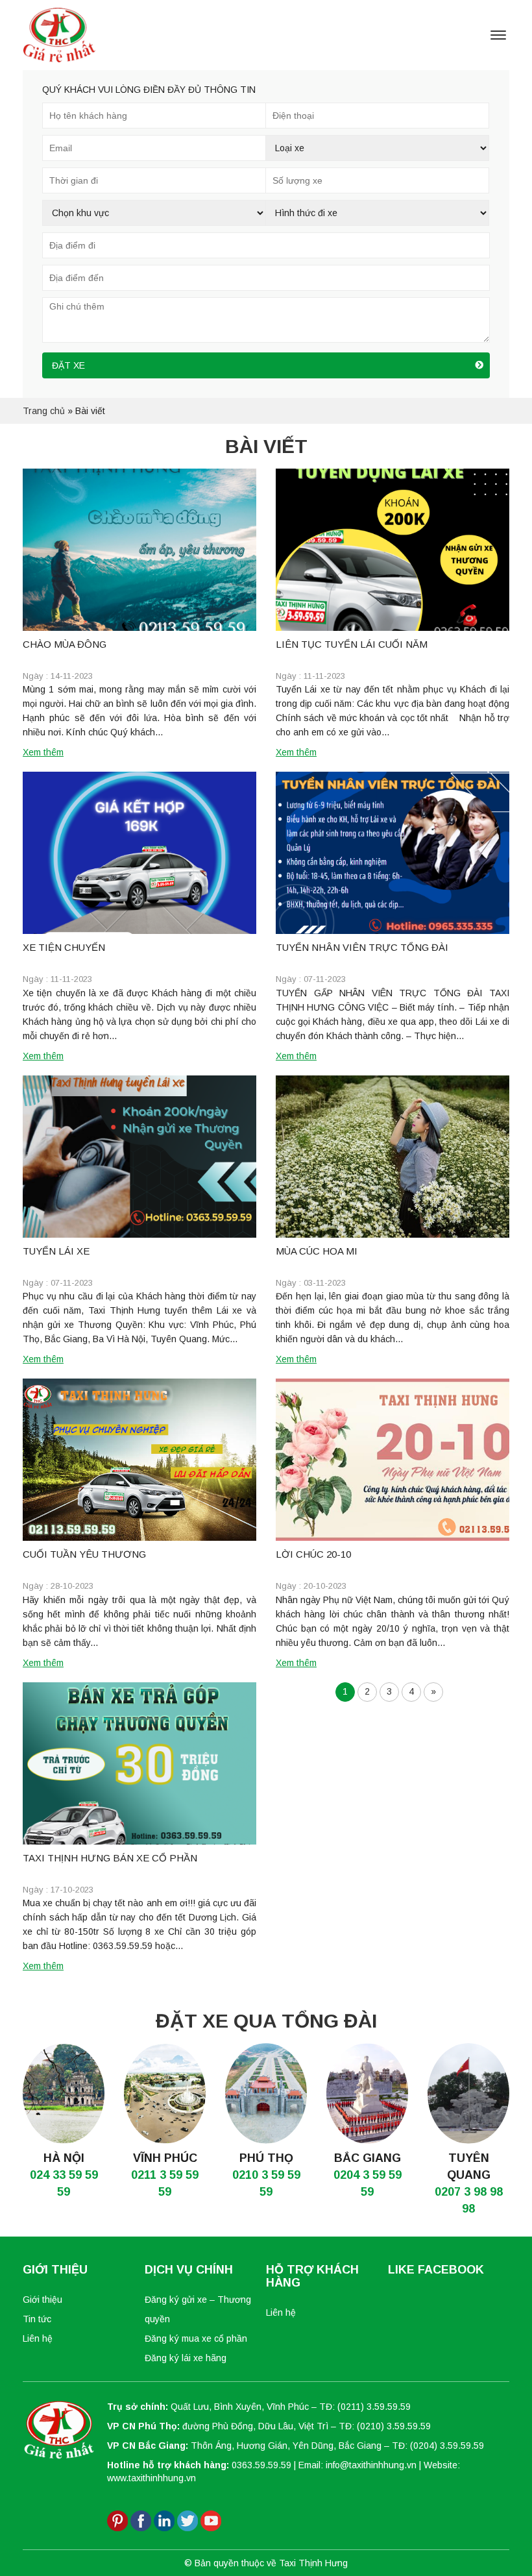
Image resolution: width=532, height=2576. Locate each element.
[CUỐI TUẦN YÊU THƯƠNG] (139, 1460)
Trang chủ (44, 411)
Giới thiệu (42, 2300)
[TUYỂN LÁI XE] (139, 1157)
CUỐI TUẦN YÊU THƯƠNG (84, 1554)
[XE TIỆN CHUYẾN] (139, 853)
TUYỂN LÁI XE (56, 1251)
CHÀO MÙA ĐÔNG (65, 644)
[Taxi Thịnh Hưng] (59, 34)
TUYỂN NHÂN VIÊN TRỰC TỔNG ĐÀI (362, 947)
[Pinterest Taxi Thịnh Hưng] (117, 2520)
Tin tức (37, 2319)
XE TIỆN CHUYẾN (64, 947)
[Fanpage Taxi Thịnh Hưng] (141, 2520)
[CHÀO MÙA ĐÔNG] (139, 550)
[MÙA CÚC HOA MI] (393, 1157)
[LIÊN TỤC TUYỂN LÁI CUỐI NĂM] (393, 550)
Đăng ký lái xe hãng (186, 2358)
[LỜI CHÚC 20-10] (393, 1460)
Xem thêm (43, 752)
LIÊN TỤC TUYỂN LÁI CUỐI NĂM (352, 644)
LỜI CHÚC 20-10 (313, 1554)
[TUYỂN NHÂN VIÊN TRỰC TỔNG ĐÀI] (393, 853)
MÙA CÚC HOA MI (317, 1251)
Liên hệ (38, 2338)
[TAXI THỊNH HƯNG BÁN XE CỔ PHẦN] (139, 1763)
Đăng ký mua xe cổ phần (196, 2338)
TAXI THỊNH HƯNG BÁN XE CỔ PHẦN (110, 1858)
